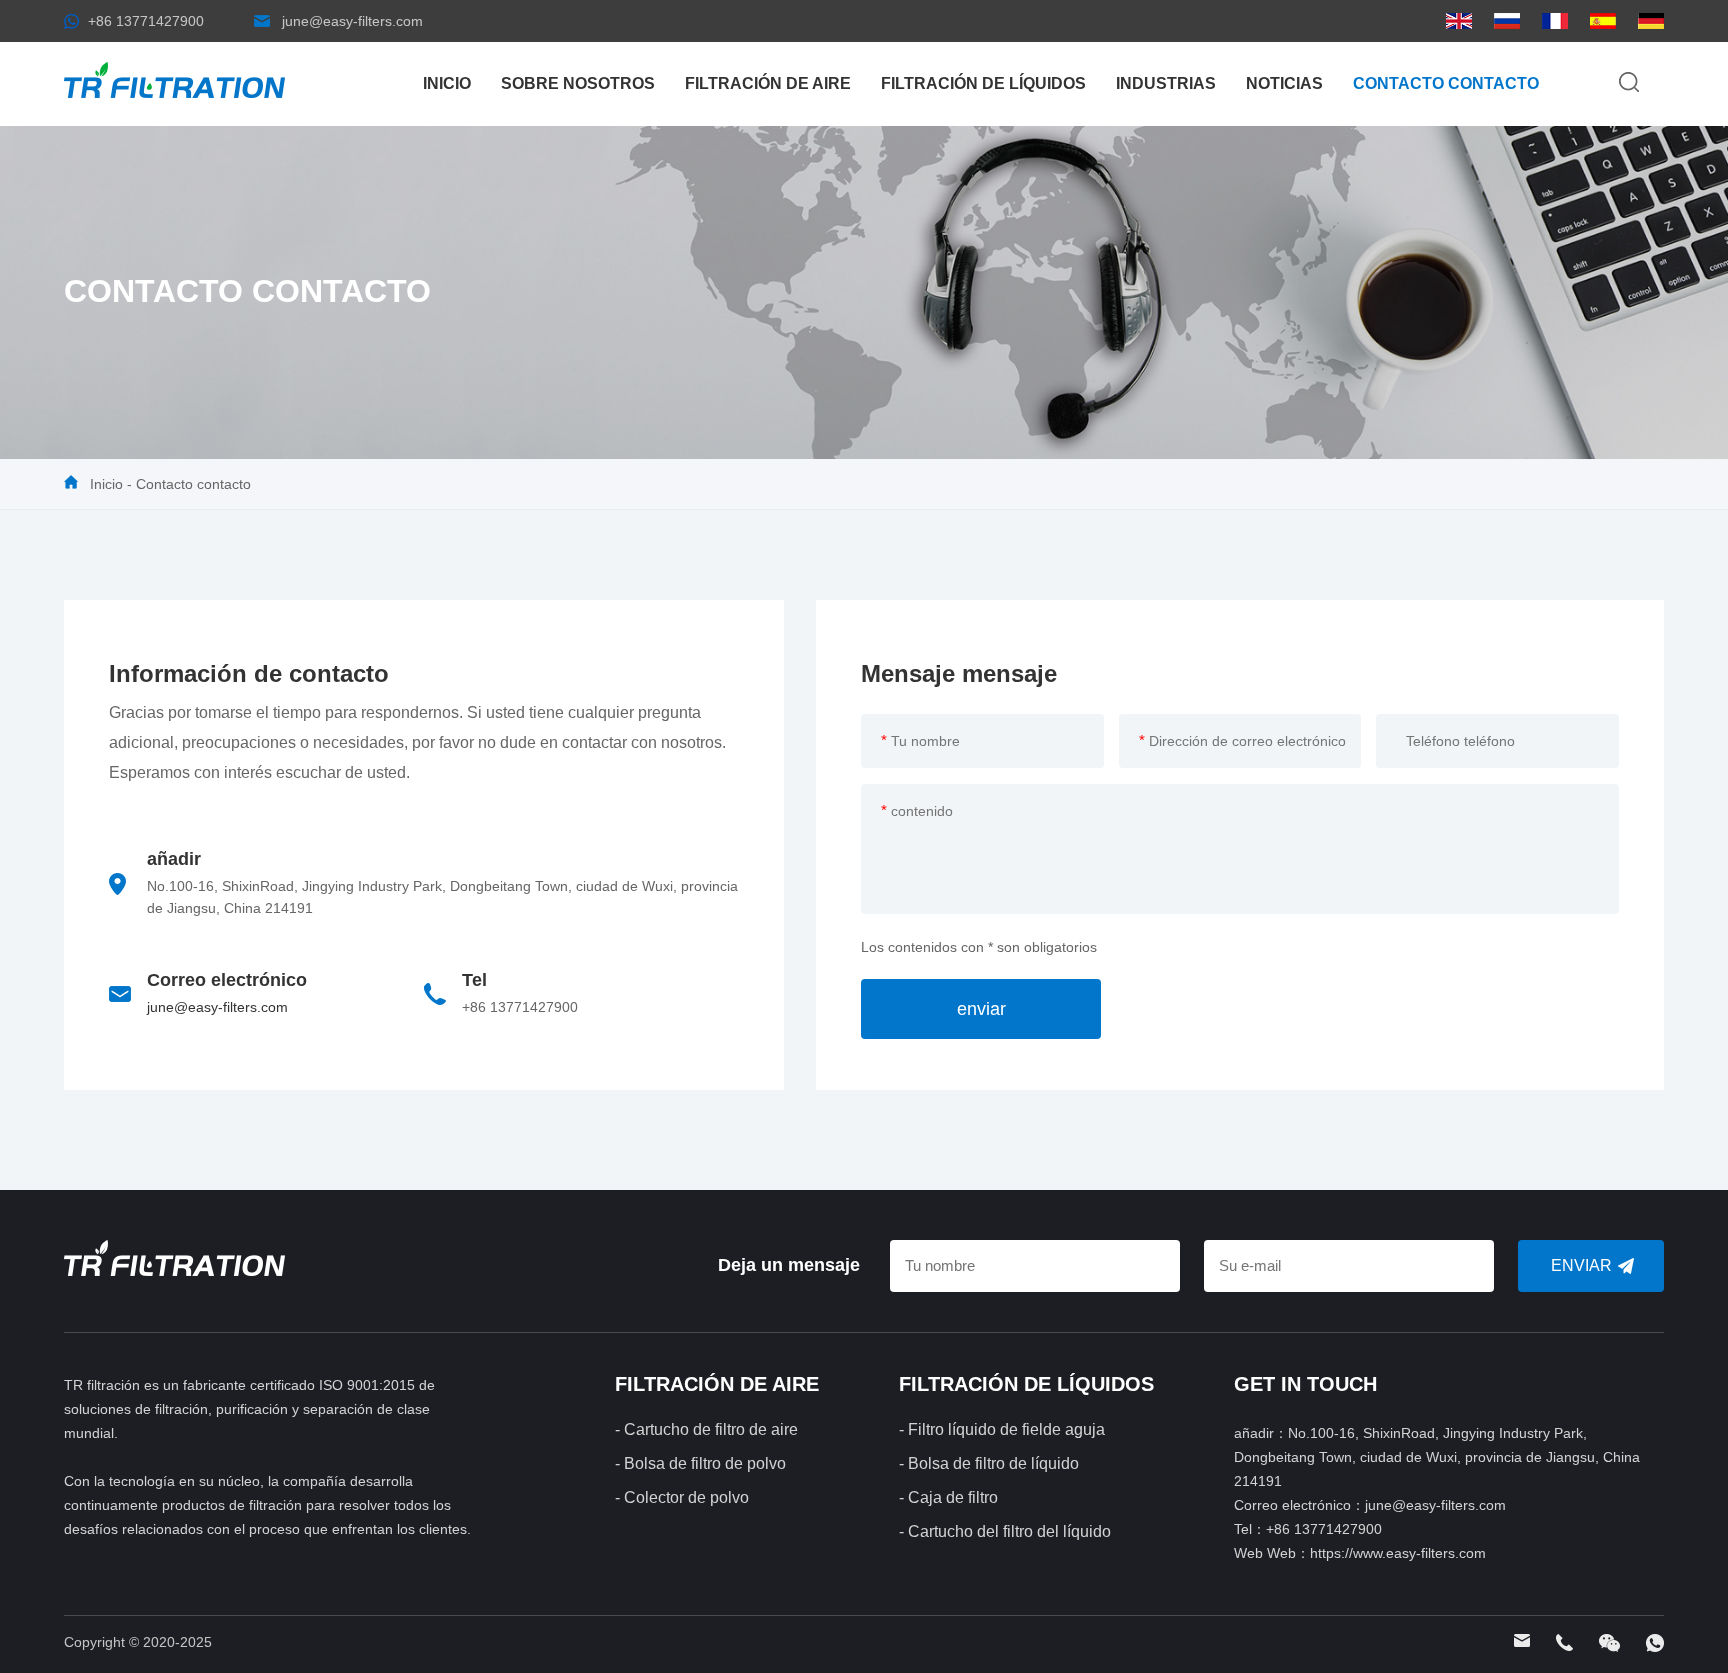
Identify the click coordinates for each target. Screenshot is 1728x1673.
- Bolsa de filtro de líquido (989, 1463)
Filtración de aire (768, 83)
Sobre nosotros (578, 83)
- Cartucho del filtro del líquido (1005, 1531)
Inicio (447, 83)
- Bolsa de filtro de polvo (700, 1463)
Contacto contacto (1446, 83)
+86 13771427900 (146, 21)
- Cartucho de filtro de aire (706, 1429)
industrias (1166, 83)
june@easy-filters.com (352, 21)
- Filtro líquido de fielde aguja (1002, 1429)
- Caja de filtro (948, 1497)
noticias (1284, 83)
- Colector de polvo (682, 1497)
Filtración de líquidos (983, 83)
